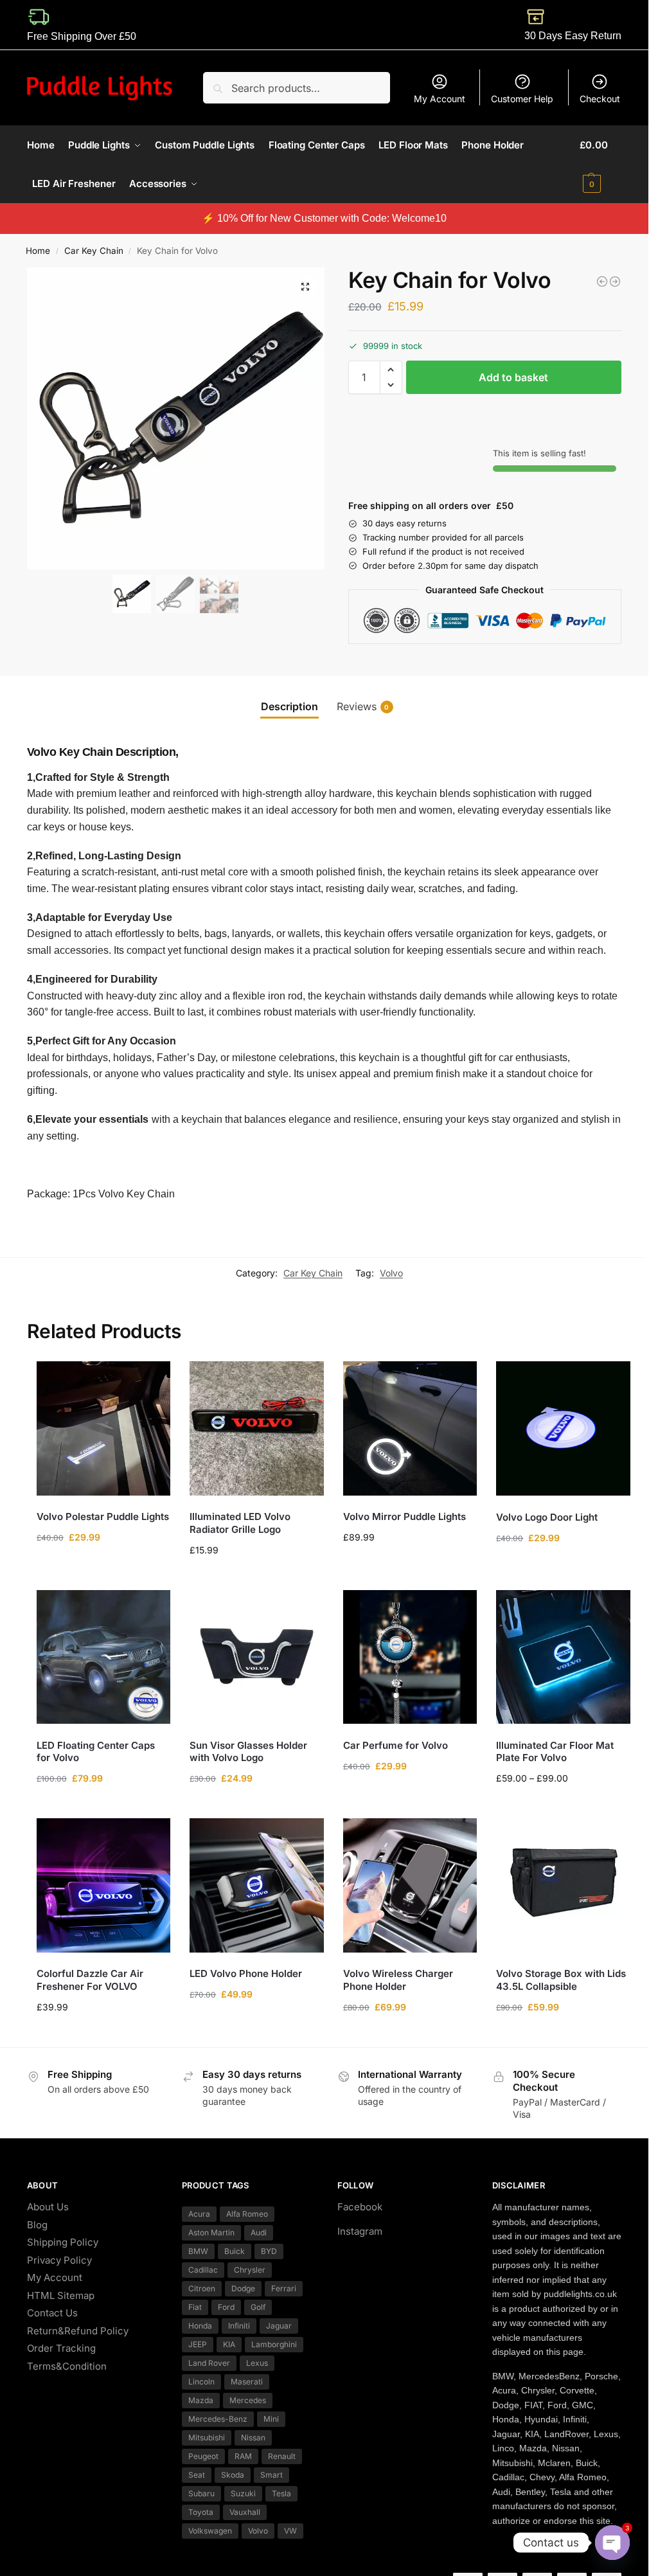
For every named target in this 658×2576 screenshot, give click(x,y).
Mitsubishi (207, 2437)
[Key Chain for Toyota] (602, 282)
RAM (243, 2456)
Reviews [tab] (363, 706)
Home (38, 251)
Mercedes (248, 2400)
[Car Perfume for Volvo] (410, 1657)
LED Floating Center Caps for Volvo (96, 1752)
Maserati (247, 2382)
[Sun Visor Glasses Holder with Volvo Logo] (257, 1657)
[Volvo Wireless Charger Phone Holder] (410, 1885)
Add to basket (513, 377)
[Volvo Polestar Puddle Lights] (104, 1428)
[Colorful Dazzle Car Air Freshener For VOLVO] (104, 1885)
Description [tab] (289, 706)
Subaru (201, 2493)
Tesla (281, 2493)
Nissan (253, 2437)
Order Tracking (61, 2348)
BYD (269, 2251)
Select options (104, 1805)
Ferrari (284, 2288)
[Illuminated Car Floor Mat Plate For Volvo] (563, 1657)
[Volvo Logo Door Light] (563, 1428)
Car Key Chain (94, 251)
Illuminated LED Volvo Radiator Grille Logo (240, 1523)
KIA (229, 2344)
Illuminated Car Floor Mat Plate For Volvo (555, 1752)
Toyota (201, 2512)
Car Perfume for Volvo (396, 1745)
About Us (48, 2207)
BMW (198, 2251)
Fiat (195, 2307)
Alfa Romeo (247, 2214)
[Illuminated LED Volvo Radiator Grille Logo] (257, 1428)
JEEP (198, 2344)
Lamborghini (274, 2344)
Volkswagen (210, 2531)
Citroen (202, 2288)
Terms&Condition (67, 2366)
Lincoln (201, 2382)
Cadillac (203, 2270)
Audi (259, 2232)
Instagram (360, 2231)
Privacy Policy (59, 2260)
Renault (282, 2456)
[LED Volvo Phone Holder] (257, 1885)
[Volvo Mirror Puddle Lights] (410, 1428)
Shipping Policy (63, 2242)
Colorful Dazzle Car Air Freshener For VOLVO (90, 1980)
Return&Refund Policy (78, 2331)
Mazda (201, 2400)
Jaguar (279, 2326)
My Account (440, 99)
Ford (226, 2307)
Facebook (360, 2207)
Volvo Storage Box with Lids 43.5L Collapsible (561, 1980)
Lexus (257, 2363)
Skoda (233, 2475)
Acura (199, 2214)
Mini (271, 2419)
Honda (200, 2326)
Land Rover (209, 2363)
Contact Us (52, 2313)
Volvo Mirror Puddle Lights (405, 1516)
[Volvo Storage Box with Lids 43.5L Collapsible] (563, 1885)
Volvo (391, 1273)
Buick (235, 2251)
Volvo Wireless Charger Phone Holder (398, 1980)
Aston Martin (211, 2232)
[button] (600, 165)
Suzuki (243, 2493)
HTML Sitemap (61, 2295)
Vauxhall (245, 2512)
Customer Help (522, 99)
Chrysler (250, 2270)
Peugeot (203, 2456)
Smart (271, 2475)
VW (290, 2531)
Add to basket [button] (103, 1564)
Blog (37, 2225)
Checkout (600, 99)
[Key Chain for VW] (615, 282)
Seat (197, 2475)
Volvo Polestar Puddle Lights (103, 1516)
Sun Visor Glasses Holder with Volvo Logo (248, 1752)
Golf (258, 2307)
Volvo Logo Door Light (547, 1517)
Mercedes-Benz (218, 2419)
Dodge (243, 2288)
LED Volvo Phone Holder (246, 1973)
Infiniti (239, 2326)
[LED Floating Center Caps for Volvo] (104, 1657)
